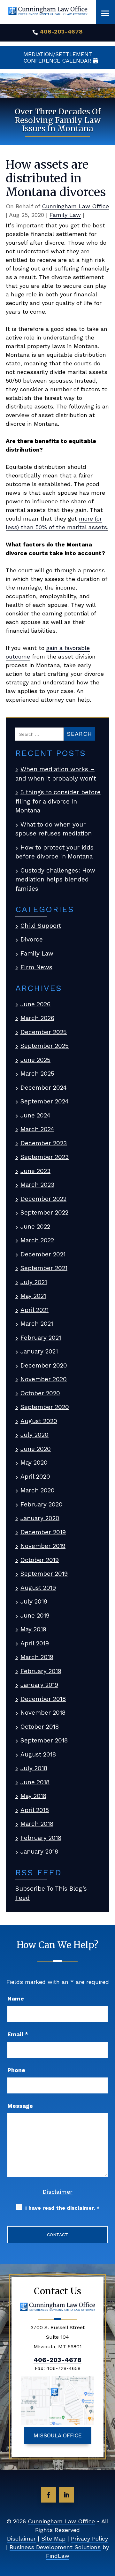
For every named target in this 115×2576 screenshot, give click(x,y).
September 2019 (44, 1574)
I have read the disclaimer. (62, 2208)
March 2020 (38, 1490)
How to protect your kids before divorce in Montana (54, 852)
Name (16, 1998)
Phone (16, 2070)
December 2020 (44, 1365)
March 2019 (37, 1657)
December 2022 (43, 1199)
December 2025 (44, 1032)
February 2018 (41, 1838)
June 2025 (35, 1060)
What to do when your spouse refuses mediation (54, 829)
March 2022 (37, 1240)
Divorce (32, 939)
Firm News (36, 967)
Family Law (65, 215)
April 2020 (35, 1477)
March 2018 (37, 1824)
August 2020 (39, 1421)
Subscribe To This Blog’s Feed (51, 1893)
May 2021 (33, 1296)
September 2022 (44, 1212)
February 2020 (42, 1504)
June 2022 (35, 1227)
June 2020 (36, 1449)
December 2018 (43, 1699)
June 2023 (35, 1171)
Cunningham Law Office (75, 206)
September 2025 (45, 1046)
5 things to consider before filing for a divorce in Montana (58, 801)
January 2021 (39, 1351)
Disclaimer (57, 2192)
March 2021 (37, 1324)
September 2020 (45, 1407)
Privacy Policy (89, 2538)
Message (20, 2106)
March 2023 (37, 1185)
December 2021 (43, 1254)
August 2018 (38, 1754)
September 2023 (45, 1157)
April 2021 (34, 1310)
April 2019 (35, 1643)
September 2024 (45, 1101)
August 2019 (38, 1588)
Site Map (53, 2538)
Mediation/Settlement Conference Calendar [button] (58, 57)
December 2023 (44, 1143)
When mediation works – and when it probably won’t (56, 774)
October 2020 (40, 1393)
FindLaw (58, 2556)
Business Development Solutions (55, 2547)
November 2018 (43, 1713)
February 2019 (41, 1671)
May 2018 (33, 1796)
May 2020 (34, 1463)
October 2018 (40, 1727)
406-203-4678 (61, 31)
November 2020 (44, 1379)
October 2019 (40, 1560)
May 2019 (33, 1629)
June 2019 (35, 1616)
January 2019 (39, 1685)
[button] (105, 13)
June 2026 (35, 1004)
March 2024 (37, 1129)
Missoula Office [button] (58, 2435)
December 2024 (44, 1088)
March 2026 (37, 1018)
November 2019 (43, 1546)
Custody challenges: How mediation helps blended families (55, 880)
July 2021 (34, 1282)
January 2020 (40, 1518)
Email (18, 2034)
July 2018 (34, 1768)
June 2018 (35, 1782)
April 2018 (35, 1810)
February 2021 (41, 1338)
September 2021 (44, 1268)
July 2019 (34, 1601)
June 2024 (35, 1115)
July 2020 (34, 1435)
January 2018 (39, 1852)
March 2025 (37, 1074)
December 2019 (43, 1532)
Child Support (41, 926)
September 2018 (44, 1740)
